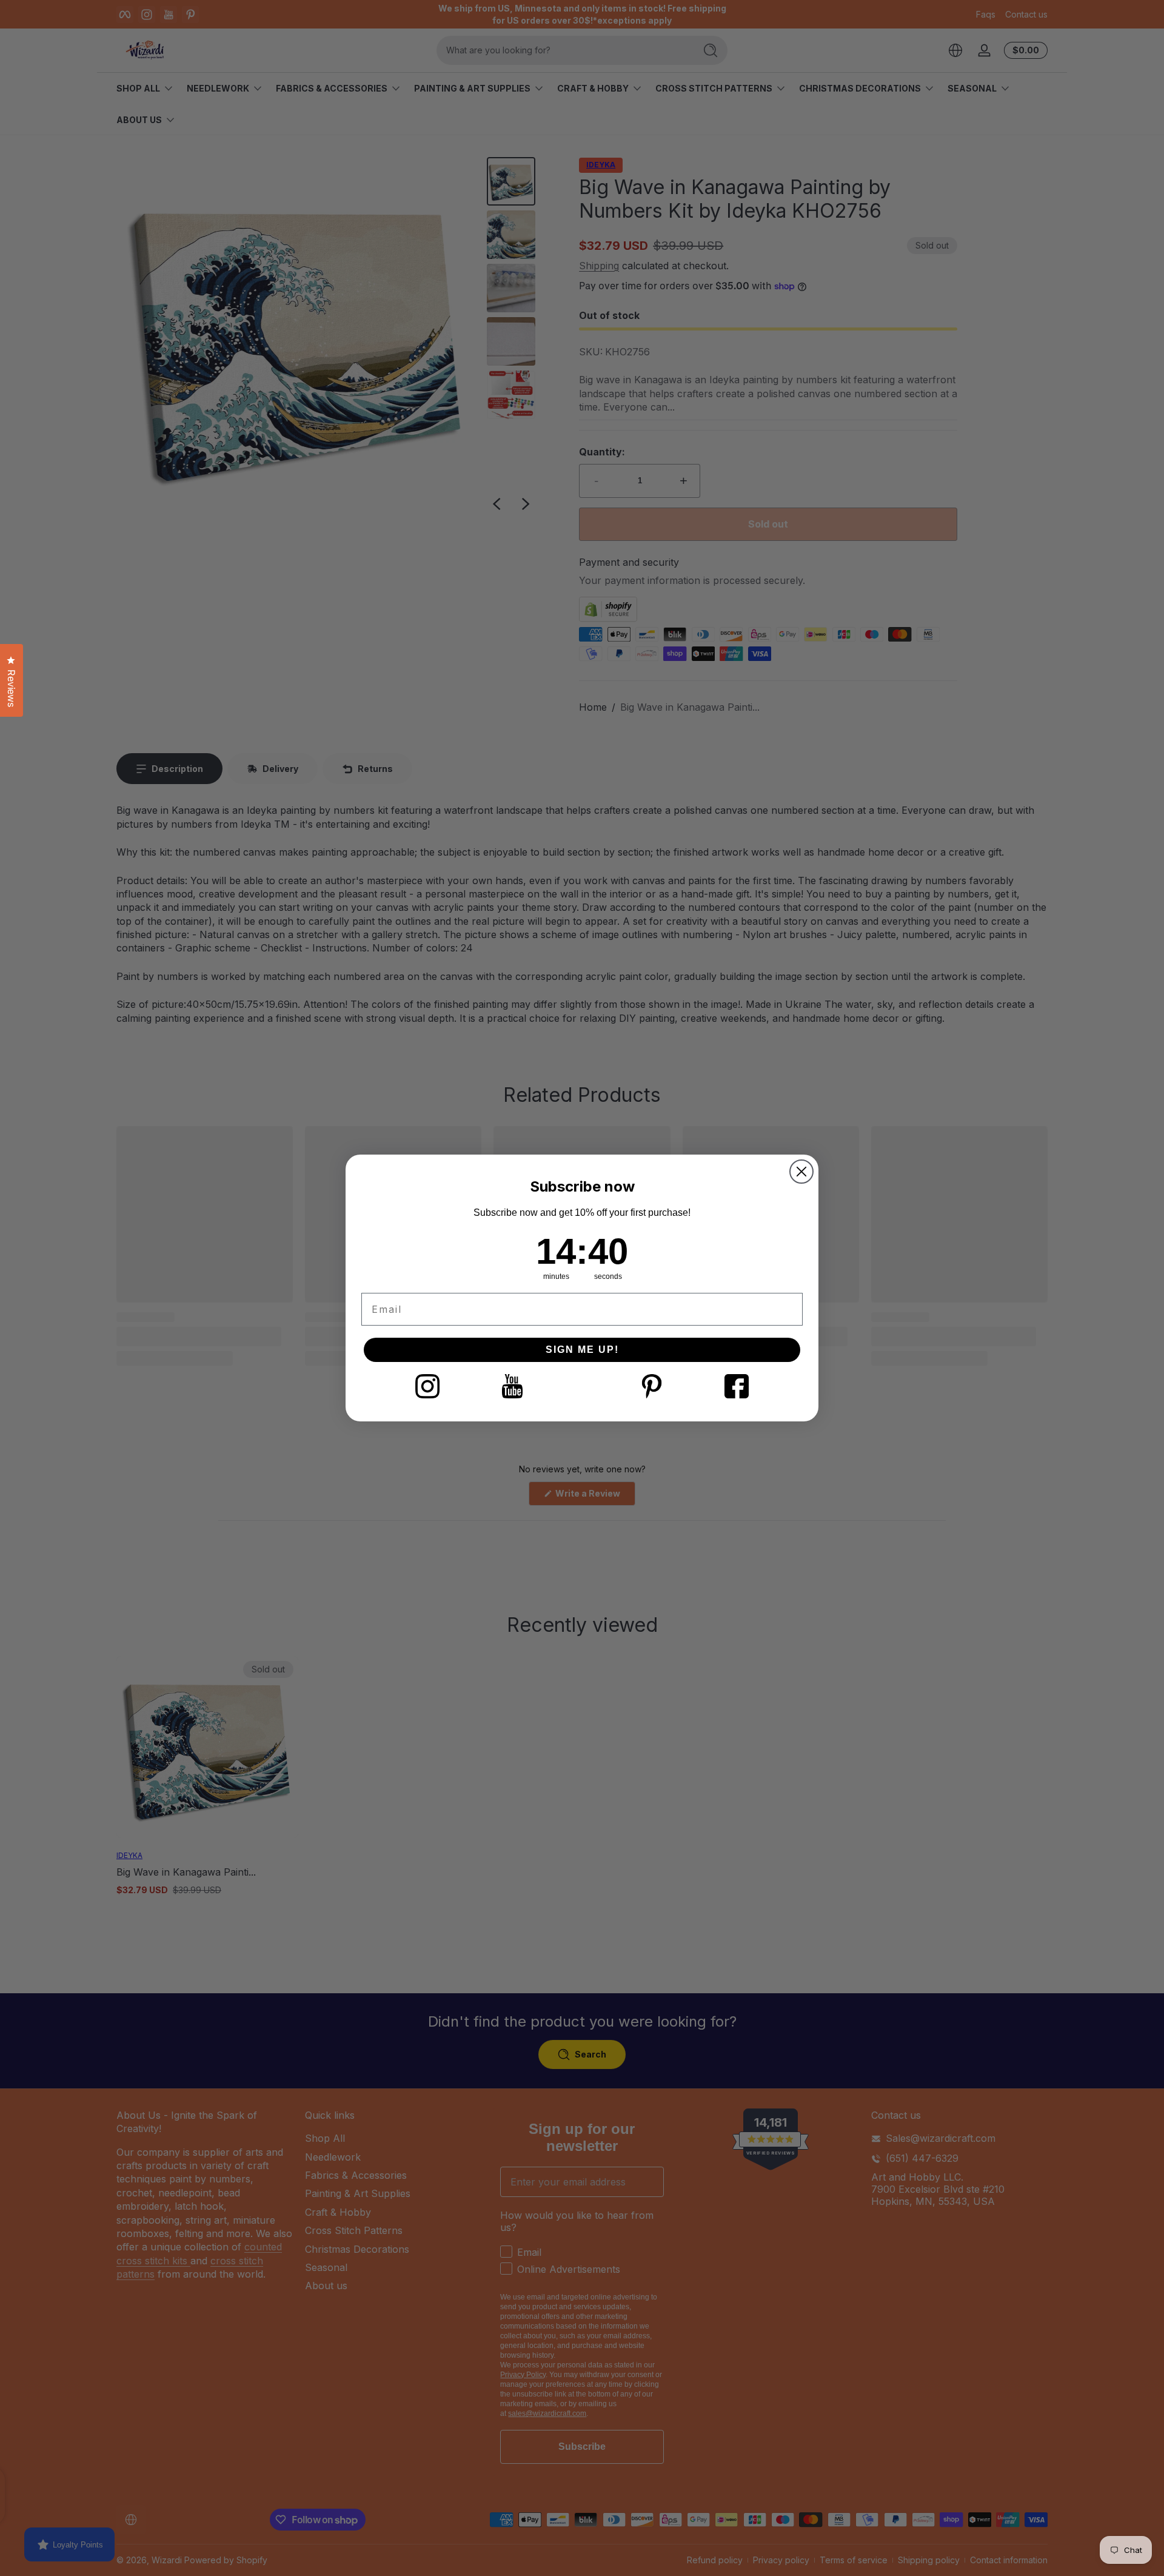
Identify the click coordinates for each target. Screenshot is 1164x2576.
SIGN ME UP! (582, 1350)
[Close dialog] (801, 1172)
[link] (427, 1386)
